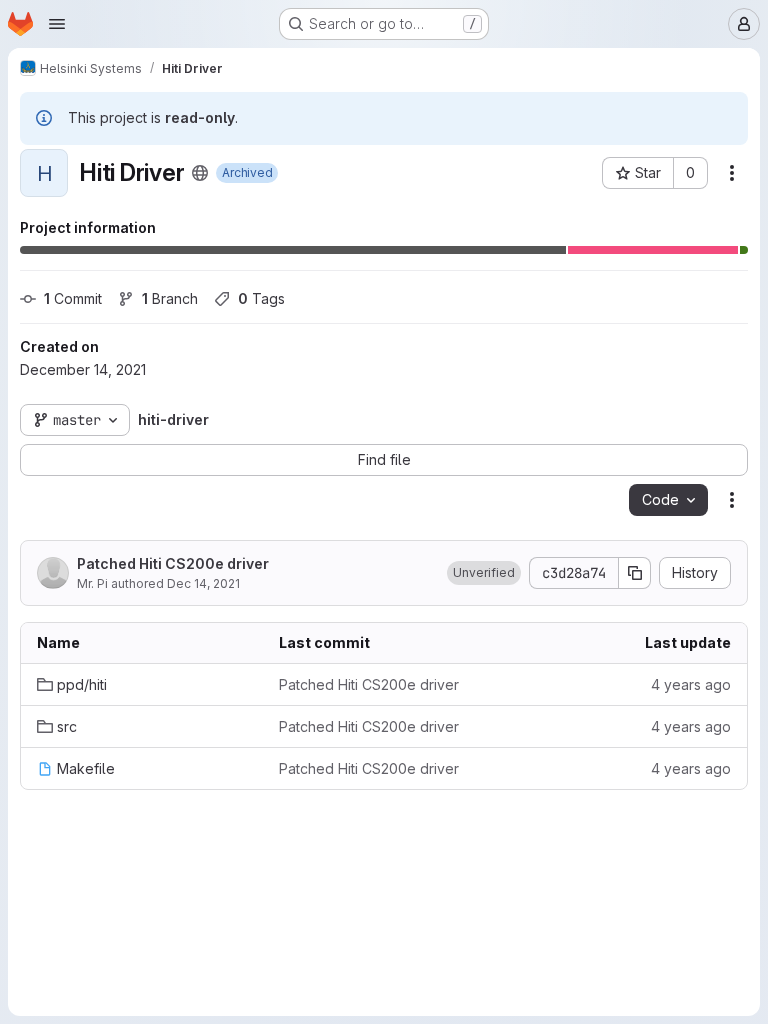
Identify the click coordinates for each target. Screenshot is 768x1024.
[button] (484, 573)
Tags (261, 298)
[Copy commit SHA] (635, 573)
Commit (73, 298)
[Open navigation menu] (57, 24)
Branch (170, 298)
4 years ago (691, 684)
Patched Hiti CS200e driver (173, 563)
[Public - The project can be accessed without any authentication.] (200, 173)
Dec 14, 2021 (203, 583)
